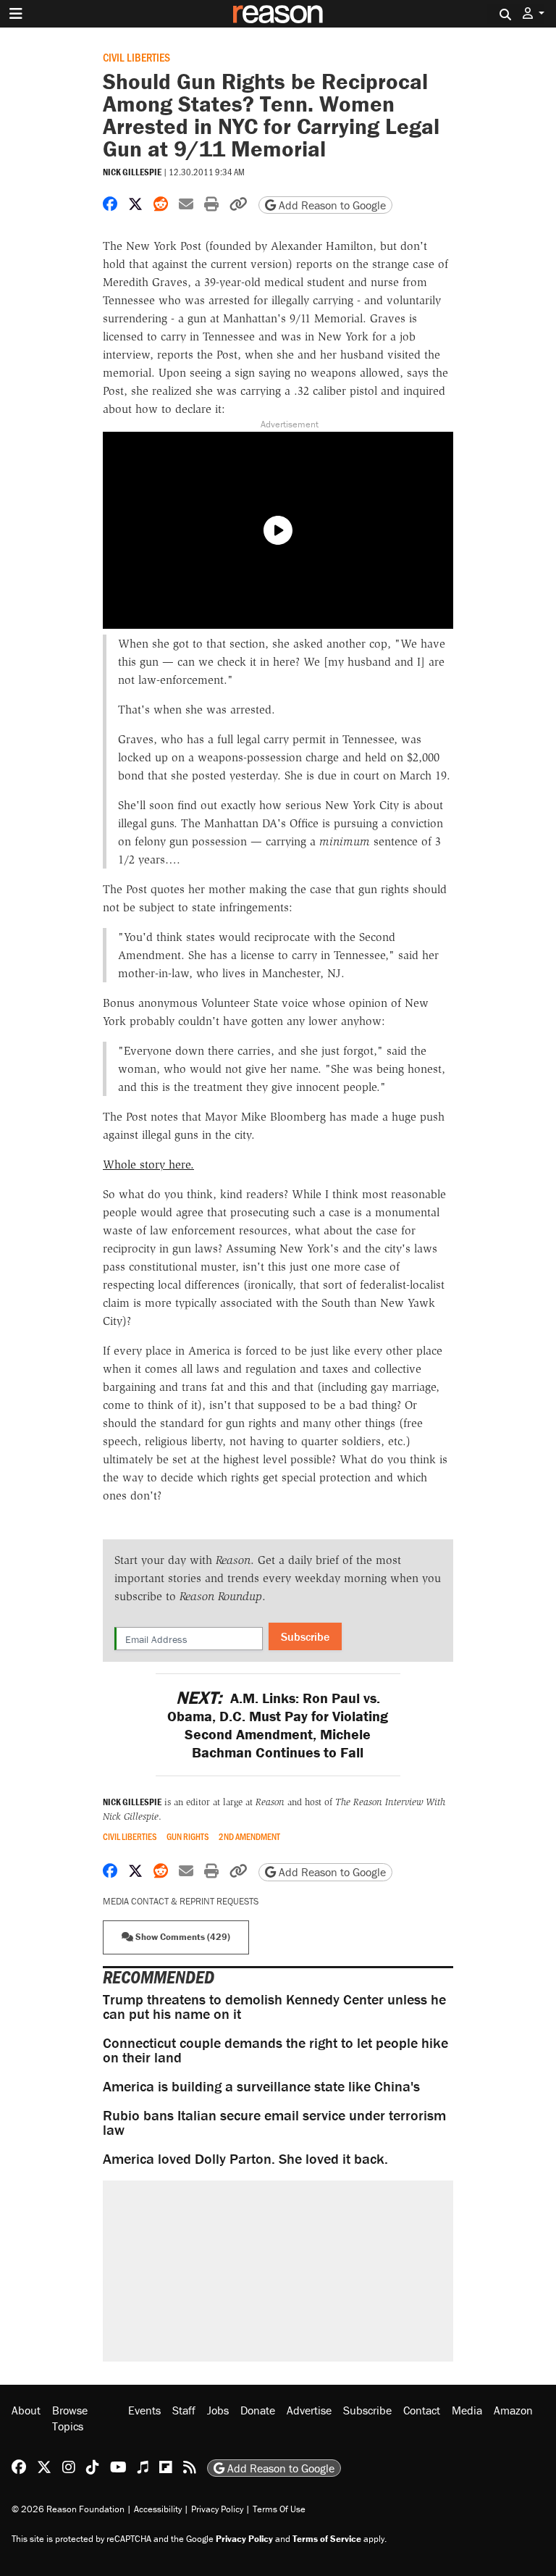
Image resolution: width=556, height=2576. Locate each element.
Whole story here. (148, 1164)
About (26, 2410)
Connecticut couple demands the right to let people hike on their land (275, 2050)
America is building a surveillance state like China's (261, 2086)
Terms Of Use (279, 2508)
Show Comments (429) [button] (182, 1937)
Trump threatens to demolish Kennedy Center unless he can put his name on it (274, 2006)
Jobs (218, 2410)
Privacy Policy (217, 2508)
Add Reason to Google (331, 205)
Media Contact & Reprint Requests (181, 1901)
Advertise (309, 2410)
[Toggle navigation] (16, 14)
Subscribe (305, 1636)
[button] (534, 13)
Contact (422, 2410)
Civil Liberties (136, 57)
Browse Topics (70, 2418)
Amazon (513, 2410)
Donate (258, 2410)
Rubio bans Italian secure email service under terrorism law (274, 2122)
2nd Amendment (249, 1837)
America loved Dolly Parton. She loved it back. (245, 2158)
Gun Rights (188, 1837)
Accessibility (158, 2508)
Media (467, 2410)
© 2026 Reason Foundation (68, 2508)
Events (144, 2410)
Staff (184, 2410)
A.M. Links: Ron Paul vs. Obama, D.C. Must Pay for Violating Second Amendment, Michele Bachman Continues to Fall (278, 1725)
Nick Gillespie (132, 172)
